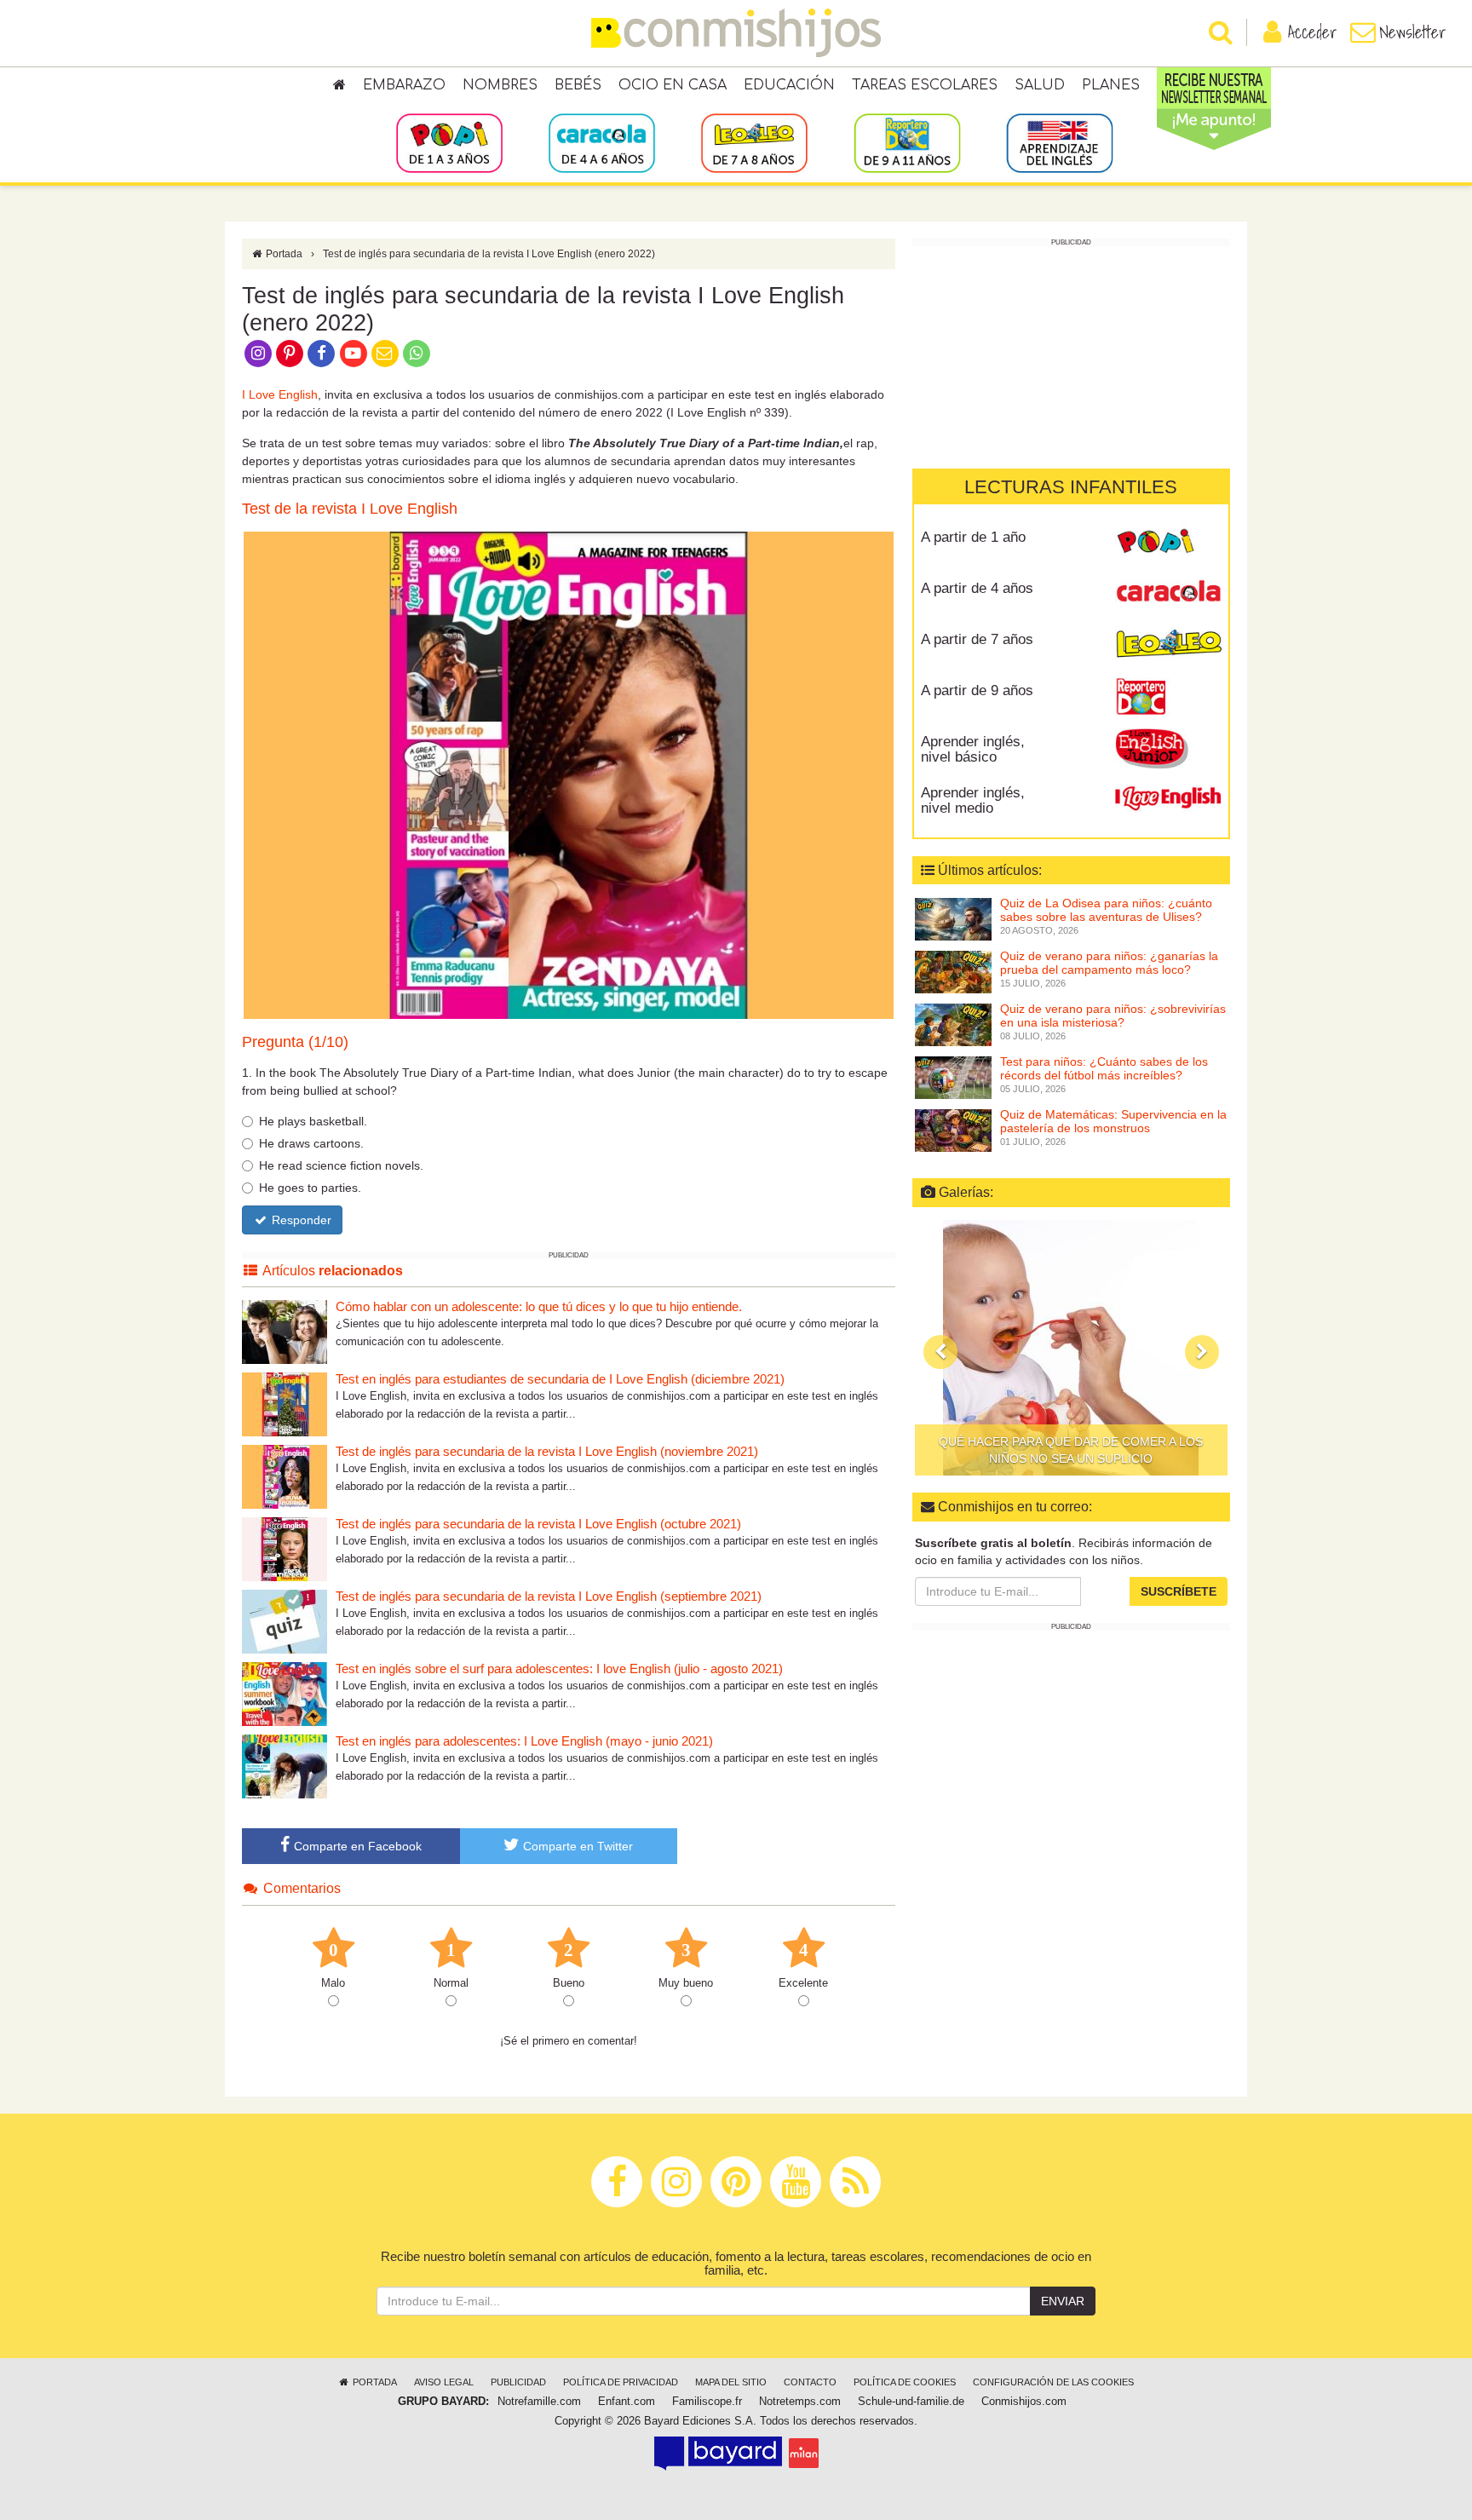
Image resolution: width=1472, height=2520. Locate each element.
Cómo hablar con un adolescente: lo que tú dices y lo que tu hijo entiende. (539, 1306)
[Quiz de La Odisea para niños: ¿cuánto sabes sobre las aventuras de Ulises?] (953, 918)
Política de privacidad (621, 2382)
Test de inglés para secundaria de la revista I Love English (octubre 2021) (538, 1524)
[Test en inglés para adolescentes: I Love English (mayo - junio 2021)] (285, 1766)
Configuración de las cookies (1053, 2382)
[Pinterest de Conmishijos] (289, 352)
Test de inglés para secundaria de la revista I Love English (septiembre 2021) (549, 1596)
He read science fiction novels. (341, 1165)
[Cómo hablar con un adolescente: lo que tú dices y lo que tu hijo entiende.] (285, 1331)
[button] (940, 1352)
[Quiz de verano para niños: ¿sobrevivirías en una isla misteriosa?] (953, 1023)
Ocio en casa (673, 85)
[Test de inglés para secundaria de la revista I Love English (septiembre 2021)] (285, 1621)
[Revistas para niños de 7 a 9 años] (754, 142)
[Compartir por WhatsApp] (417, 352)
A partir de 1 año (973, 537)
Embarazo (404, 85)
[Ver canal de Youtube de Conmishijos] (353, 352)
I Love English (280, 394)
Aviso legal (444, 2382)
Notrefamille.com (539, 2402)
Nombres (500, 85)
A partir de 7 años (977, 639)
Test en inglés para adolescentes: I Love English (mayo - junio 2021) (524, 1741)
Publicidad (518, 2382)
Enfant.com (627, 2402)
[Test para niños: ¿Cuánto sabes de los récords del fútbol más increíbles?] (953, 1076)
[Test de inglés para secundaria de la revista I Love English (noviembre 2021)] (285, 1476)
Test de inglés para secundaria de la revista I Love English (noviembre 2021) (547, 1451)
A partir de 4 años (977, 588)
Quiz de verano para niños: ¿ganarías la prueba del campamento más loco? (1109, 963)
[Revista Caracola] (1168, 595)
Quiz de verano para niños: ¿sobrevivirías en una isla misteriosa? (1113, 1016)
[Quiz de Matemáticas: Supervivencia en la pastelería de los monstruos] (953, 1129)
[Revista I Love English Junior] (1168, 748)
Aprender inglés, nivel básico (973, 750)
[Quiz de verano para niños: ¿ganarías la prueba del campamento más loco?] (953, 970)
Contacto (810, 2382)
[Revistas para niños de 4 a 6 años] (602, 142)
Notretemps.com (800, 2402)
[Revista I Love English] (1168, 799)
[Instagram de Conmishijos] (258, 352)
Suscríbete (1179, 1591)
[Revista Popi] (1168, 544)
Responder (300, 1220)
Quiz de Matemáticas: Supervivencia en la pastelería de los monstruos (1113, 1122)
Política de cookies (905, 2382)
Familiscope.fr (707, 2402)
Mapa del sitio (731, 2382)
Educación (789, 85)
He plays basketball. (313, 1121)
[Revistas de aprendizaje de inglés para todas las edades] (1059, 142)
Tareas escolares (925, 85)
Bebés (578, 85)
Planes (1111, 85)
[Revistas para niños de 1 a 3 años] (449, 142)
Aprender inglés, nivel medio (973, 801)
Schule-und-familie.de (911, 2402)
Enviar (1063, 2301)
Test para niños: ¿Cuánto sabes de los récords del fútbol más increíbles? (1104, 1069)
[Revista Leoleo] (1168, 646)
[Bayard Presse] (718, 2453)
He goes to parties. (310, 1188)
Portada (283, 254)
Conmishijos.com (1024, 2402)
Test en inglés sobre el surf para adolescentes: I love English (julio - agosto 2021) (559, 1668)
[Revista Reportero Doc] (1168, 697)
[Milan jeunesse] (804, 2453)
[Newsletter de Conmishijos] (385, 352)
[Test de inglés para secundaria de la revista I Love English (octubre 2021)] (285, 1548)
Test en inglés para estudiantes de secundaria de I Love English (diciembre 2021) (560, 1379)
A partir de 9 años (977, 690)
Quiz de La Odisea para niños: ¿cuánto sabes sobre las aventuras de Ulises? (1106, 910)
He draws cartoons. (311, 1143)
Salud (1040, 85)
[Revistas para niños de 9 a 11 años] (907, 142)
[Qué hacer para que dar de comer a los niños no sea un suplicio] (1071, 1348)
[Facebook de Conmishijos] (322, 352)
